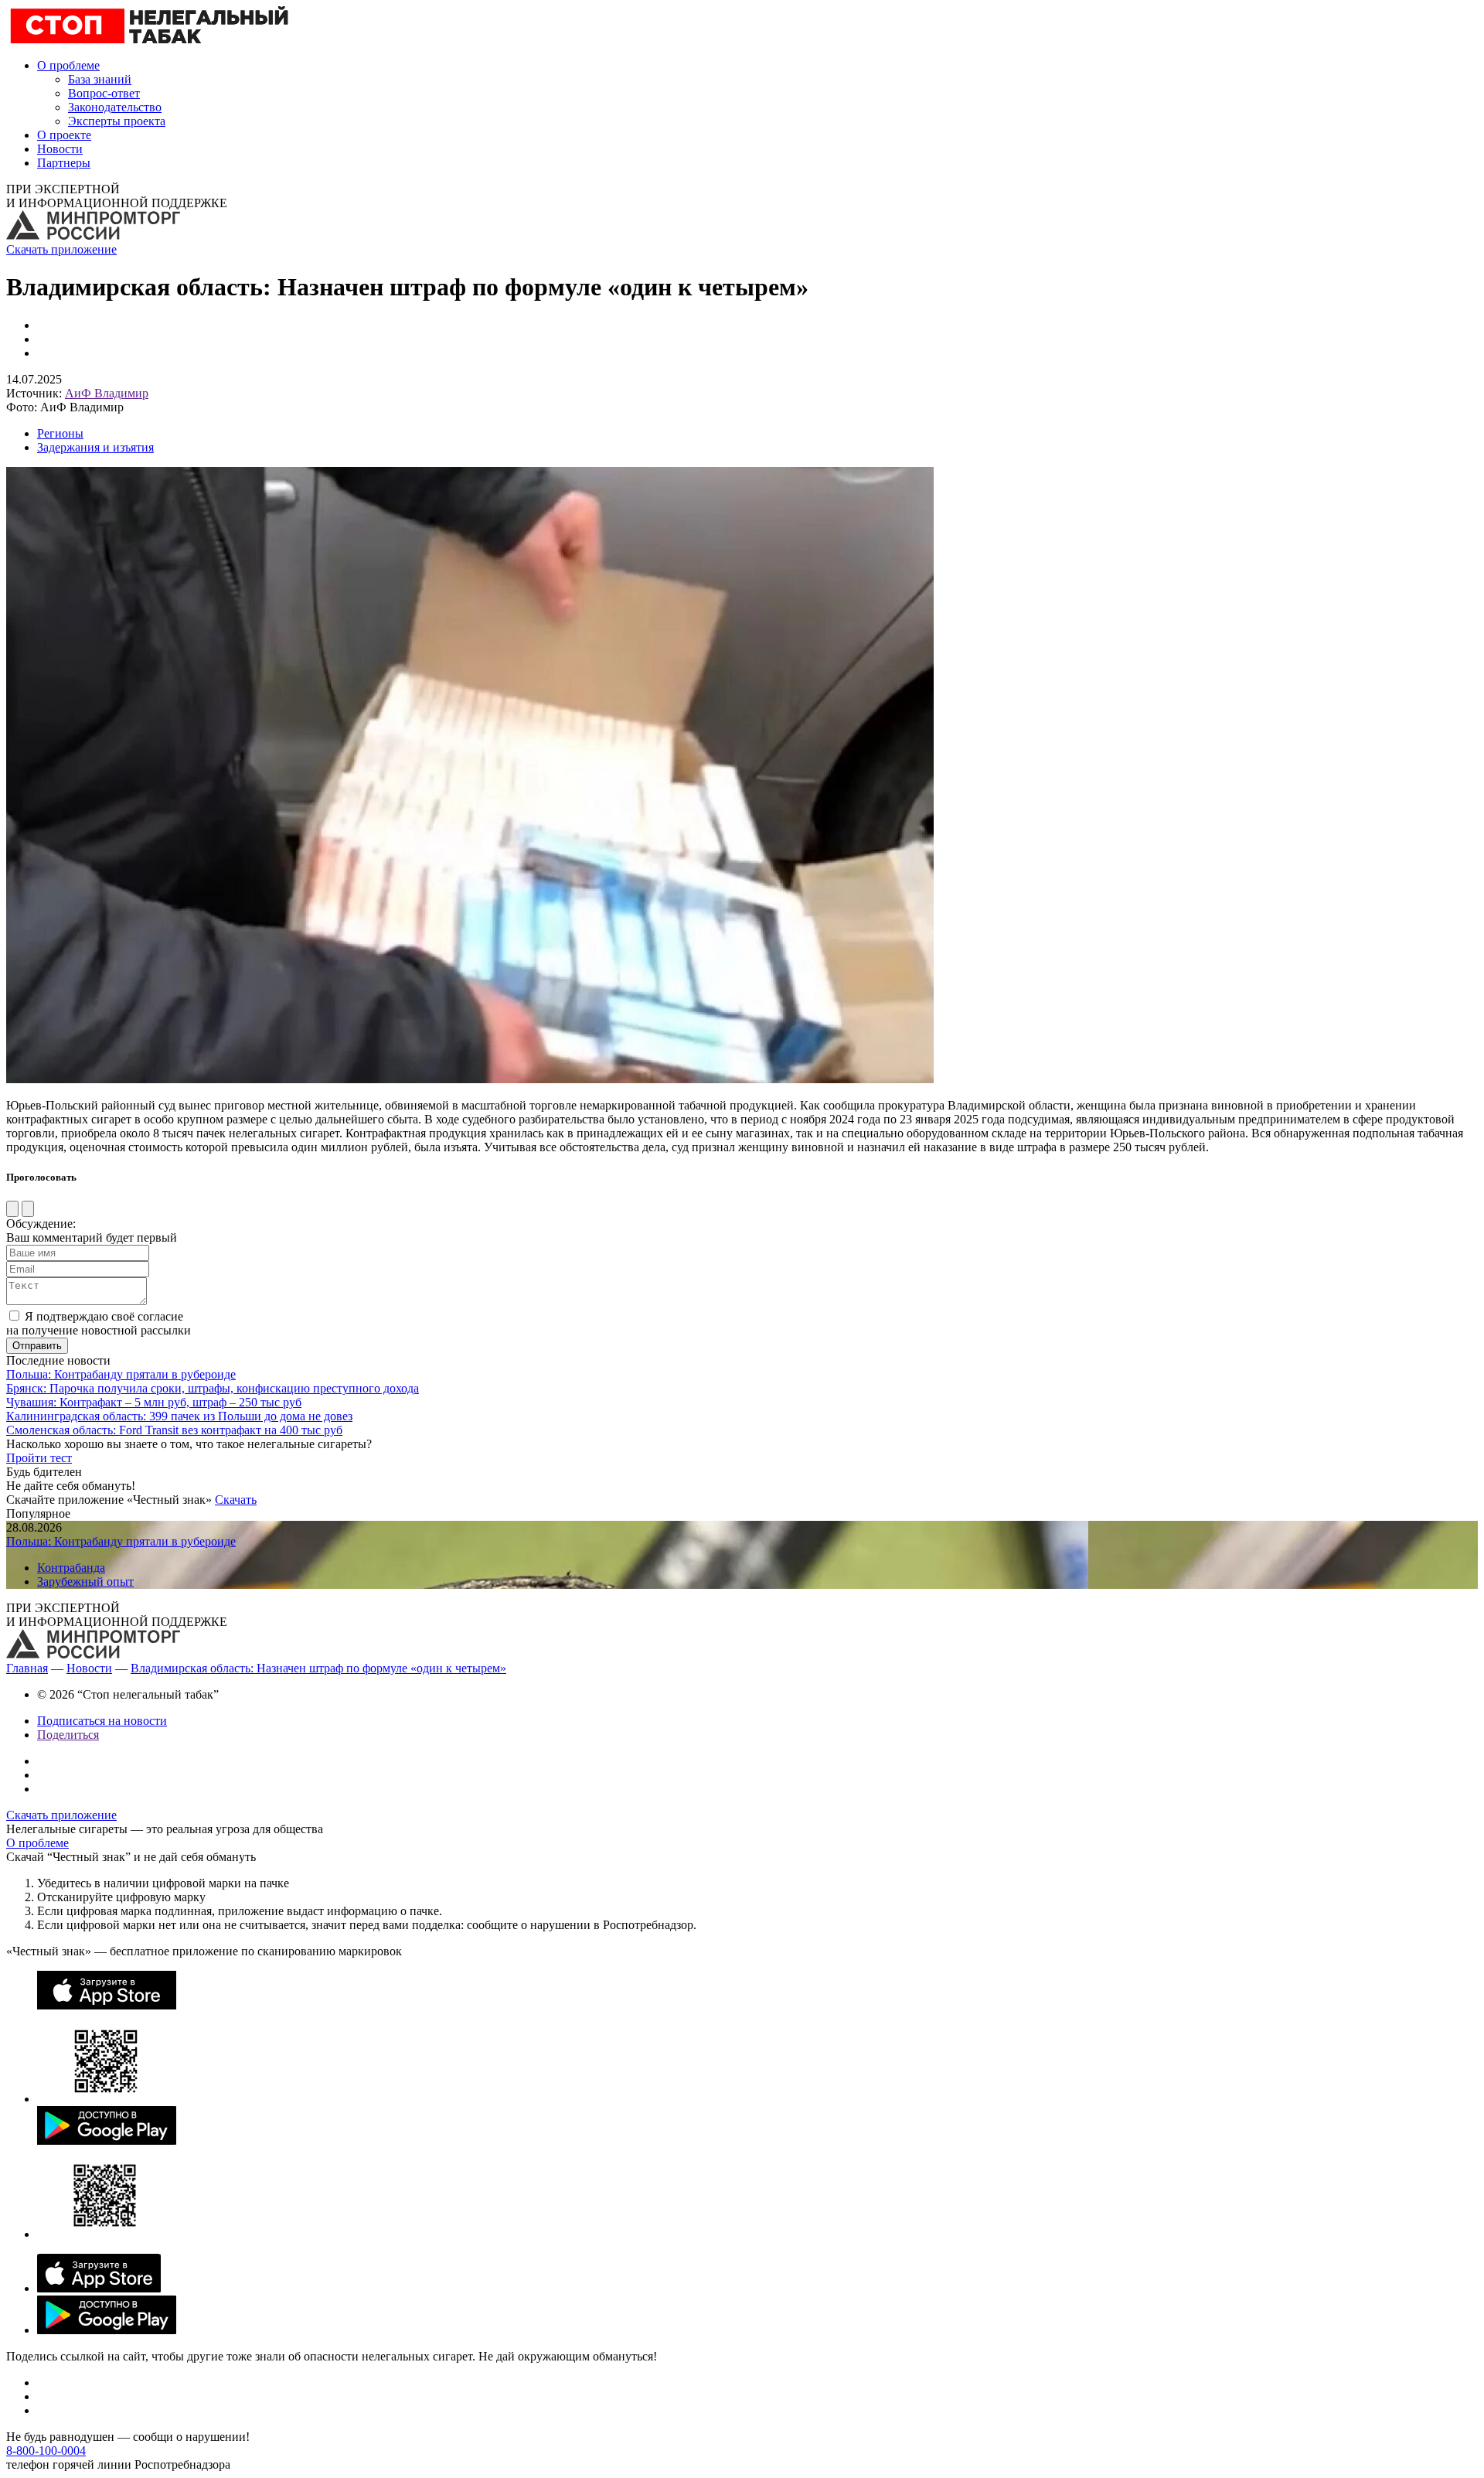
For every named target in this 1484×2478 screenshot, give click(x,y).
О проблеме (68, 65)
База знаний (100, 79)
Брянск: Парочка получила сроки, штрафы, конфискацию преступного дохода (213, 1388)
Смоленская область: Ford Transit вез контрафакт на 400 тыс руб (174, 1430)
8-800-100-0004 (46, 2451)
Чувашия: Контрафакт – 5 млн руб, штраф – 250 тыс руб (154, 1402)
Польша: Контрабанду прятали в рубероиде (121, 1374)
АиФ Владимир (107, 393)
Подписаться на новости (102, 1721)
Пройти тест (39, 1458)
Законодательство (115, 107)
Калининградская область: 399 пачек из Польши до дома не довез (179, 1416)
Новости (60, 149)
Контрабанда (71, 1568)
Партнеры (64, 163)
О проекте (64, 135)
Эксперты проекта (117, 121)
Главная (27, 1668)
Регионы (60, 433)
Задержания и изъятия (95, 447)
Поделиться (68, 1735)
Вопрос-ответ (104, 93)
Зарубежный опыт (85, 1582)
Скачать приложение (61, 249)
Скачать (236, 1500)
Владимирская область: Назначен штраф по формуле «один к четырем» (318, 1668)
